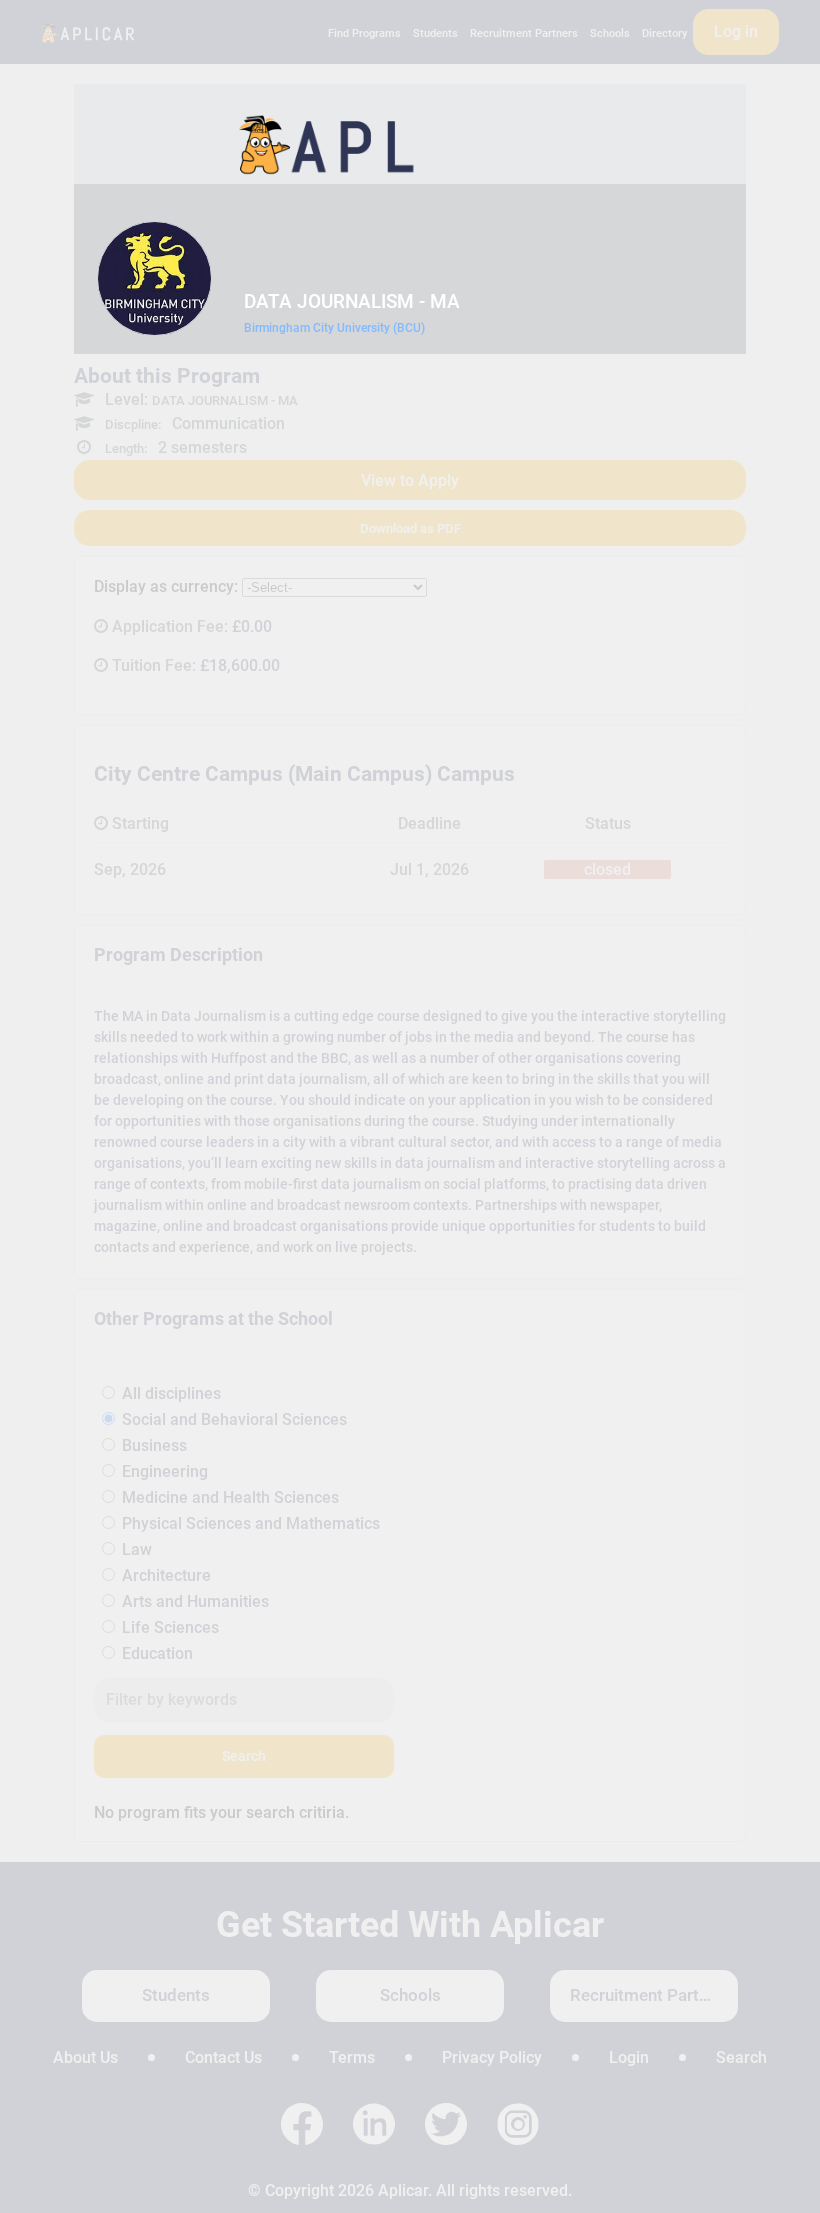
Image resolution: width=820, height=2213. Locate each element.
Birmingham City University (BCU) (334, 328)
